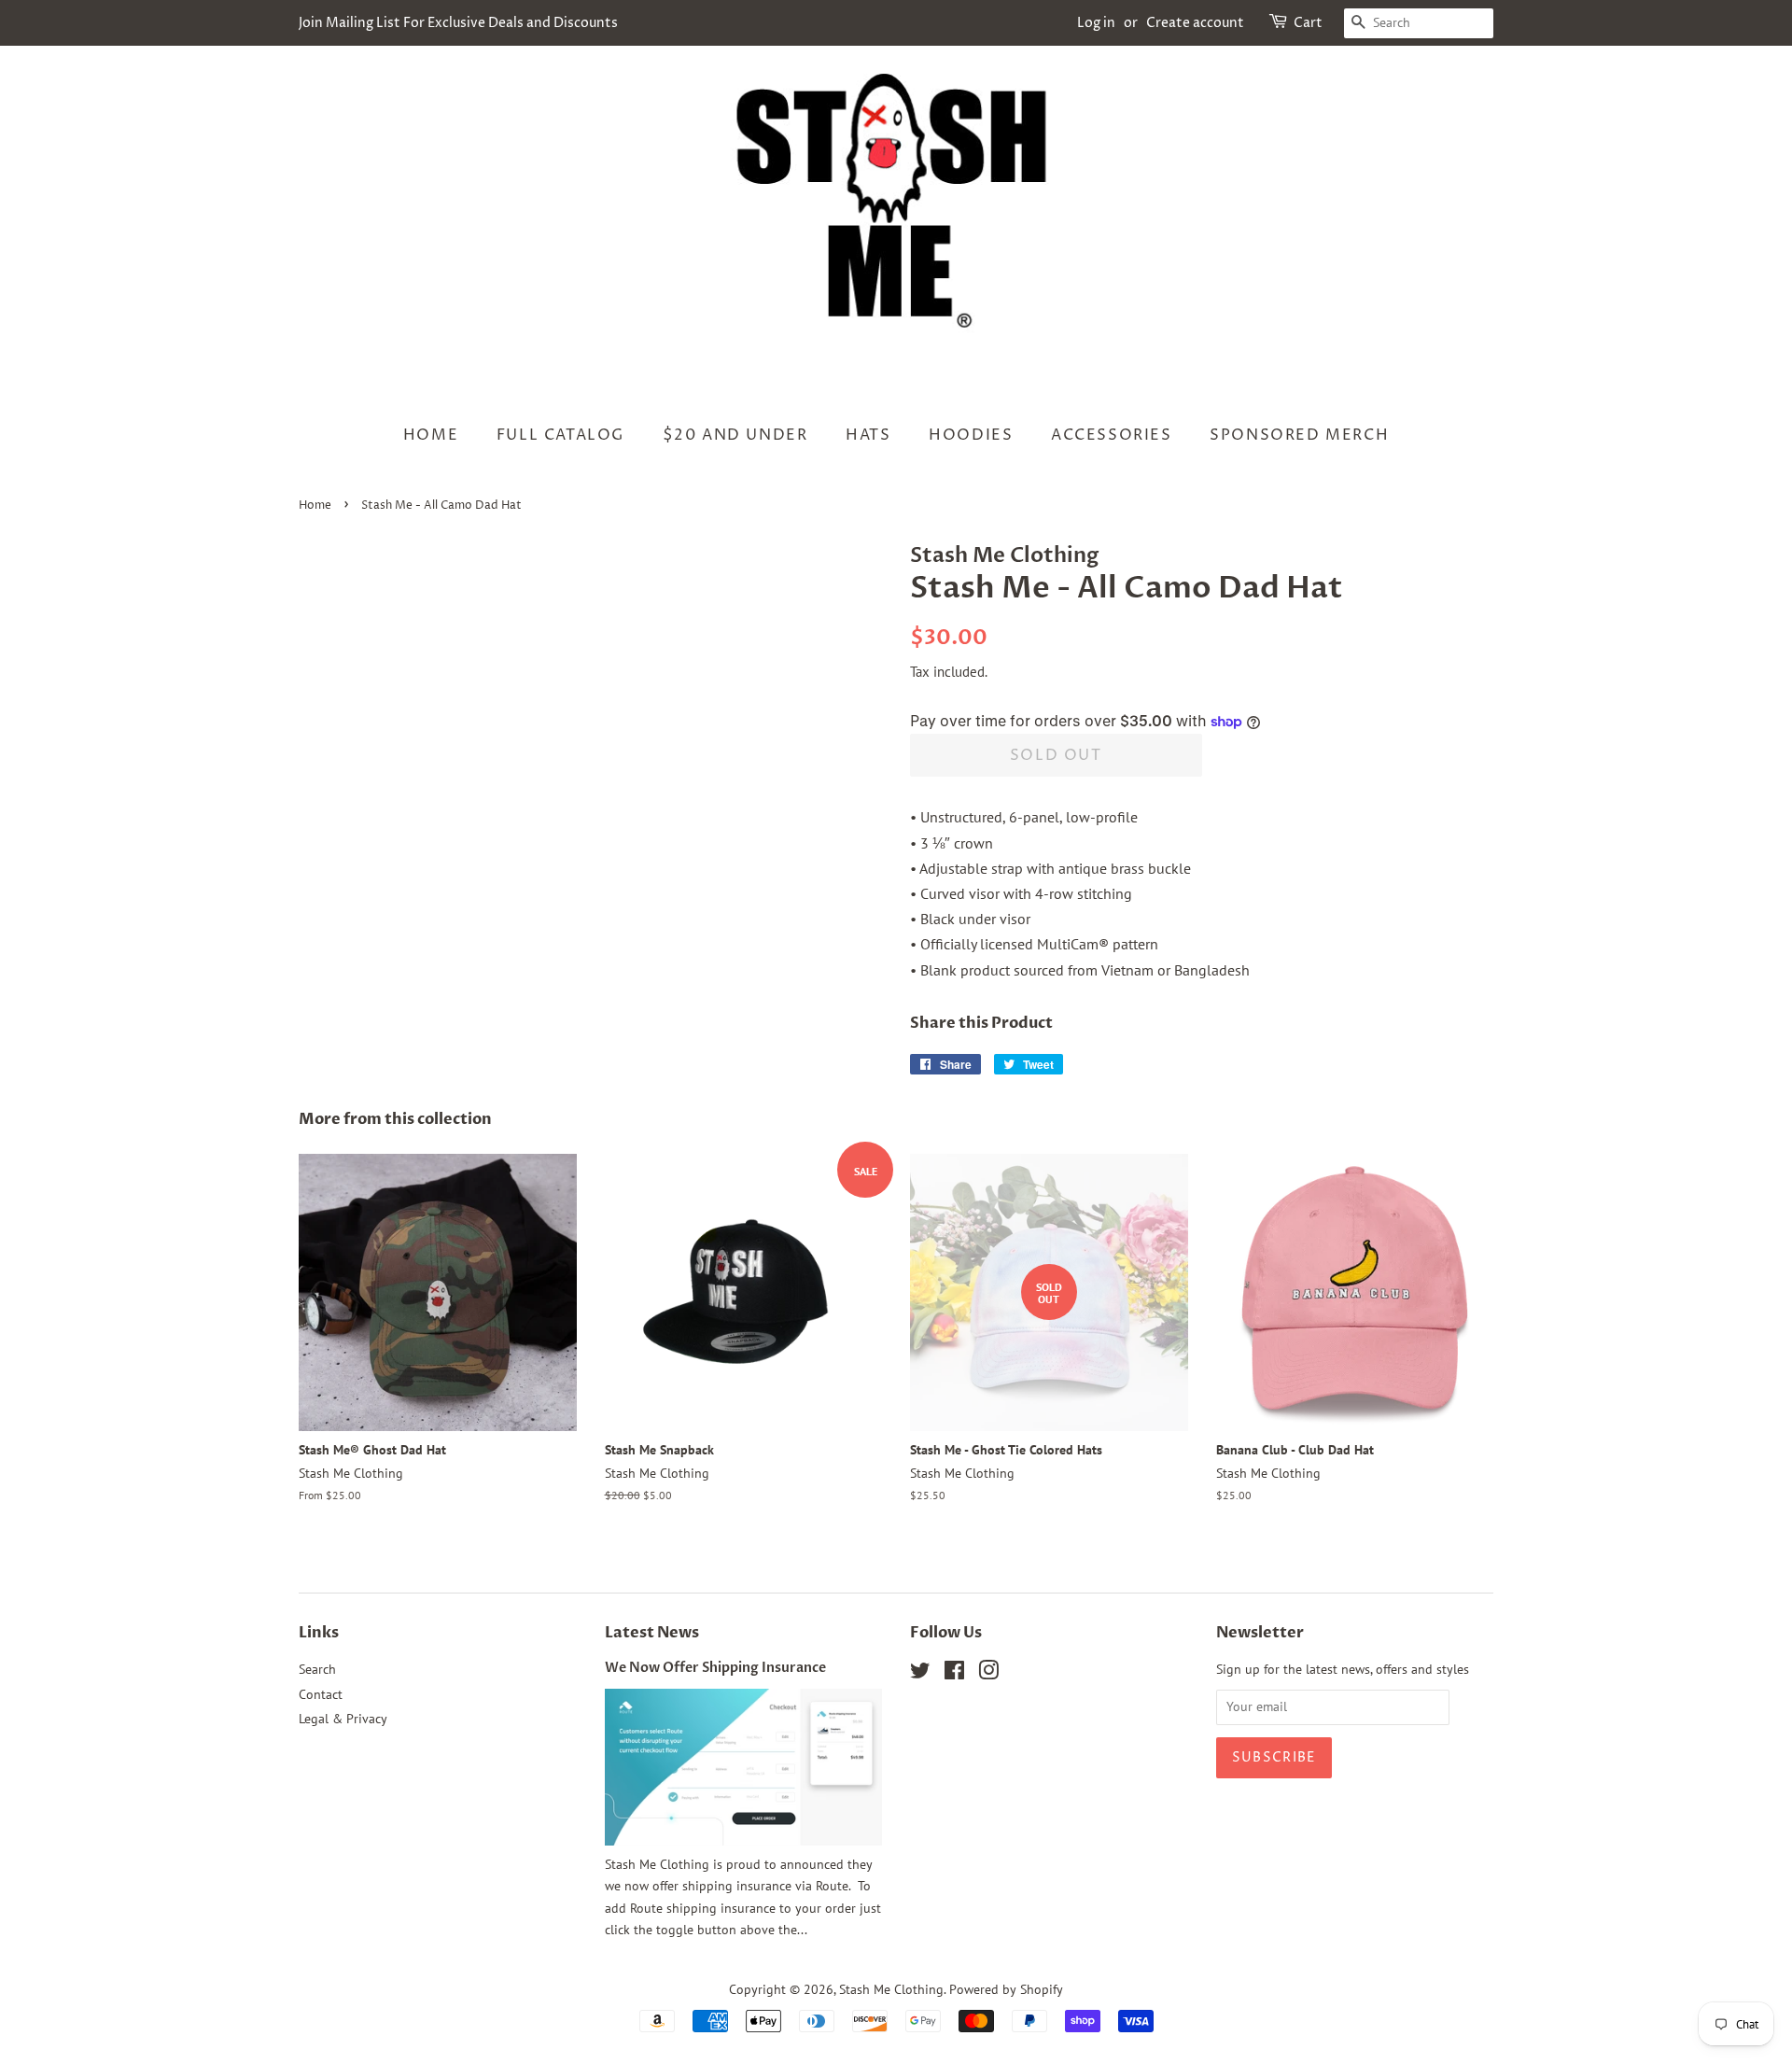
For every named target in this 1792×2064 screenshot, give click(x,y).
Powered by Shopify (1006, 1989)
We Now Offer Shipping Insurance (715, 1668)
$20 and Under (735, 435)
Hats (868, 435)
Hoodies (971, 435)
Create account (1195, 23)
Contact (321, 1694)
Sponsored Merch (1299, 435)
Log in (1096, 23)
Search (317, 1669)
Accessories (1112, 435)
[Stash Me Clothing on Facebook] (954, 1674)
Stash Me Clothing (891, 1989)
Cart (1308, 23)
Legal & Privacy (343, 1719)
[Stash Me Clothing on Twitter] (920, 1674)
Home (431, 435)
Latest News (652, 1633)
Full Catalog (560, 435)
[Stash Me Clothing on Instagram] (988, 1674)
